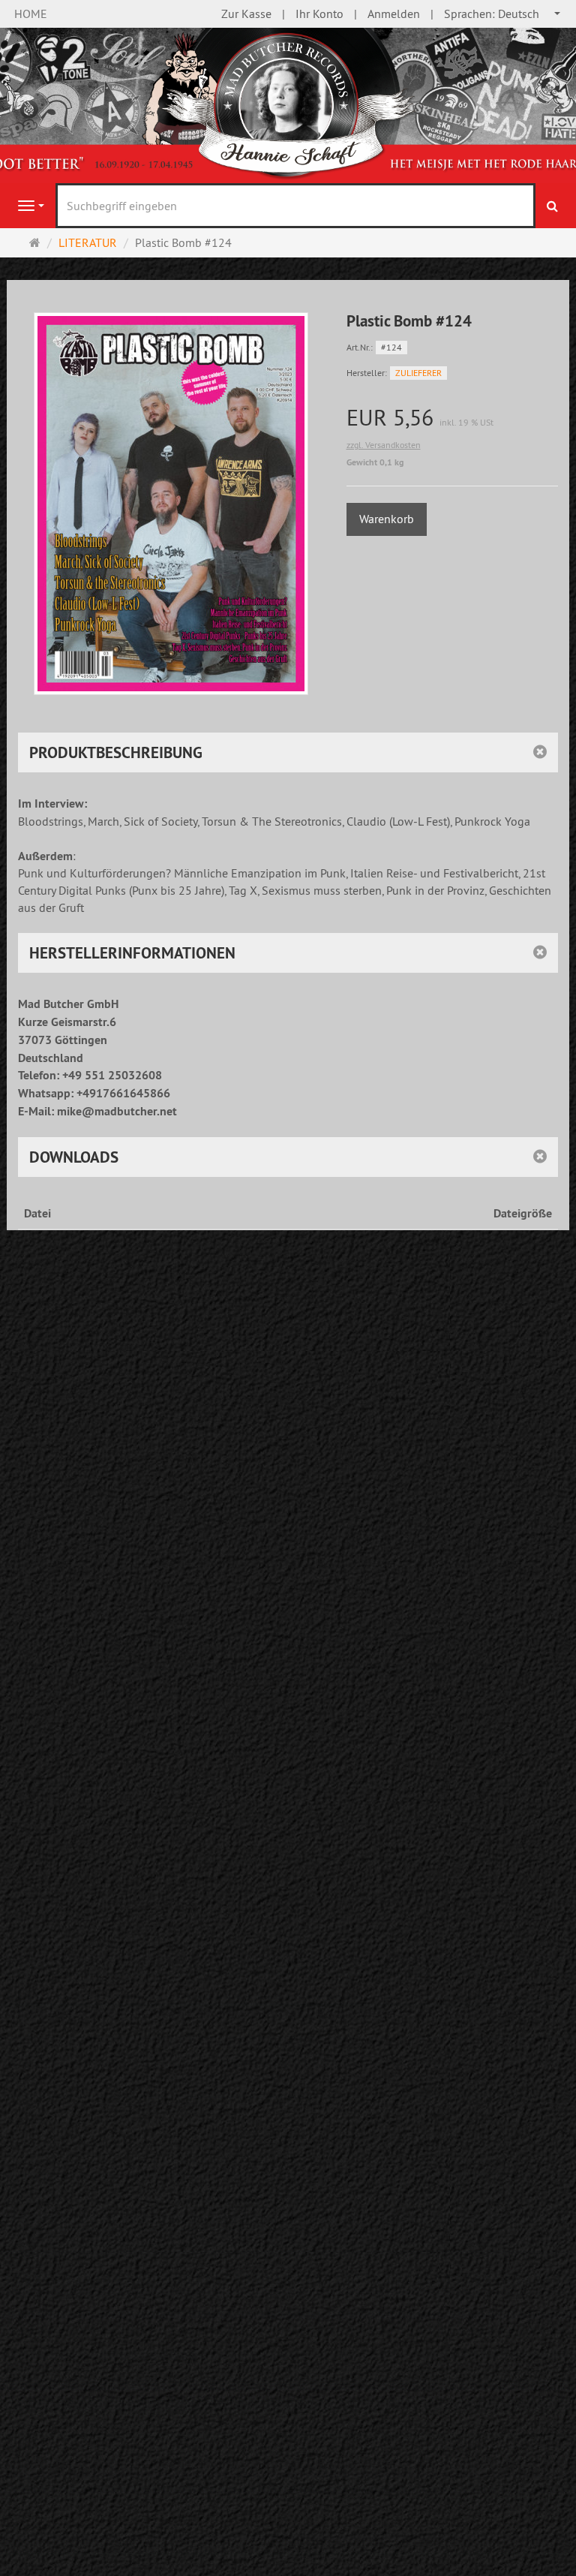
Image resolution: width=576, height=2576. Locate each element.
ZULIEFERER (418, 373)
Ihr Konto (319, 14)
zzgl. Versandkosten (384, 445)
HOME (31, 14)
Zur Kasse (246, 14)
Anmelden (394, 14)
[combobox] (503, 14)
